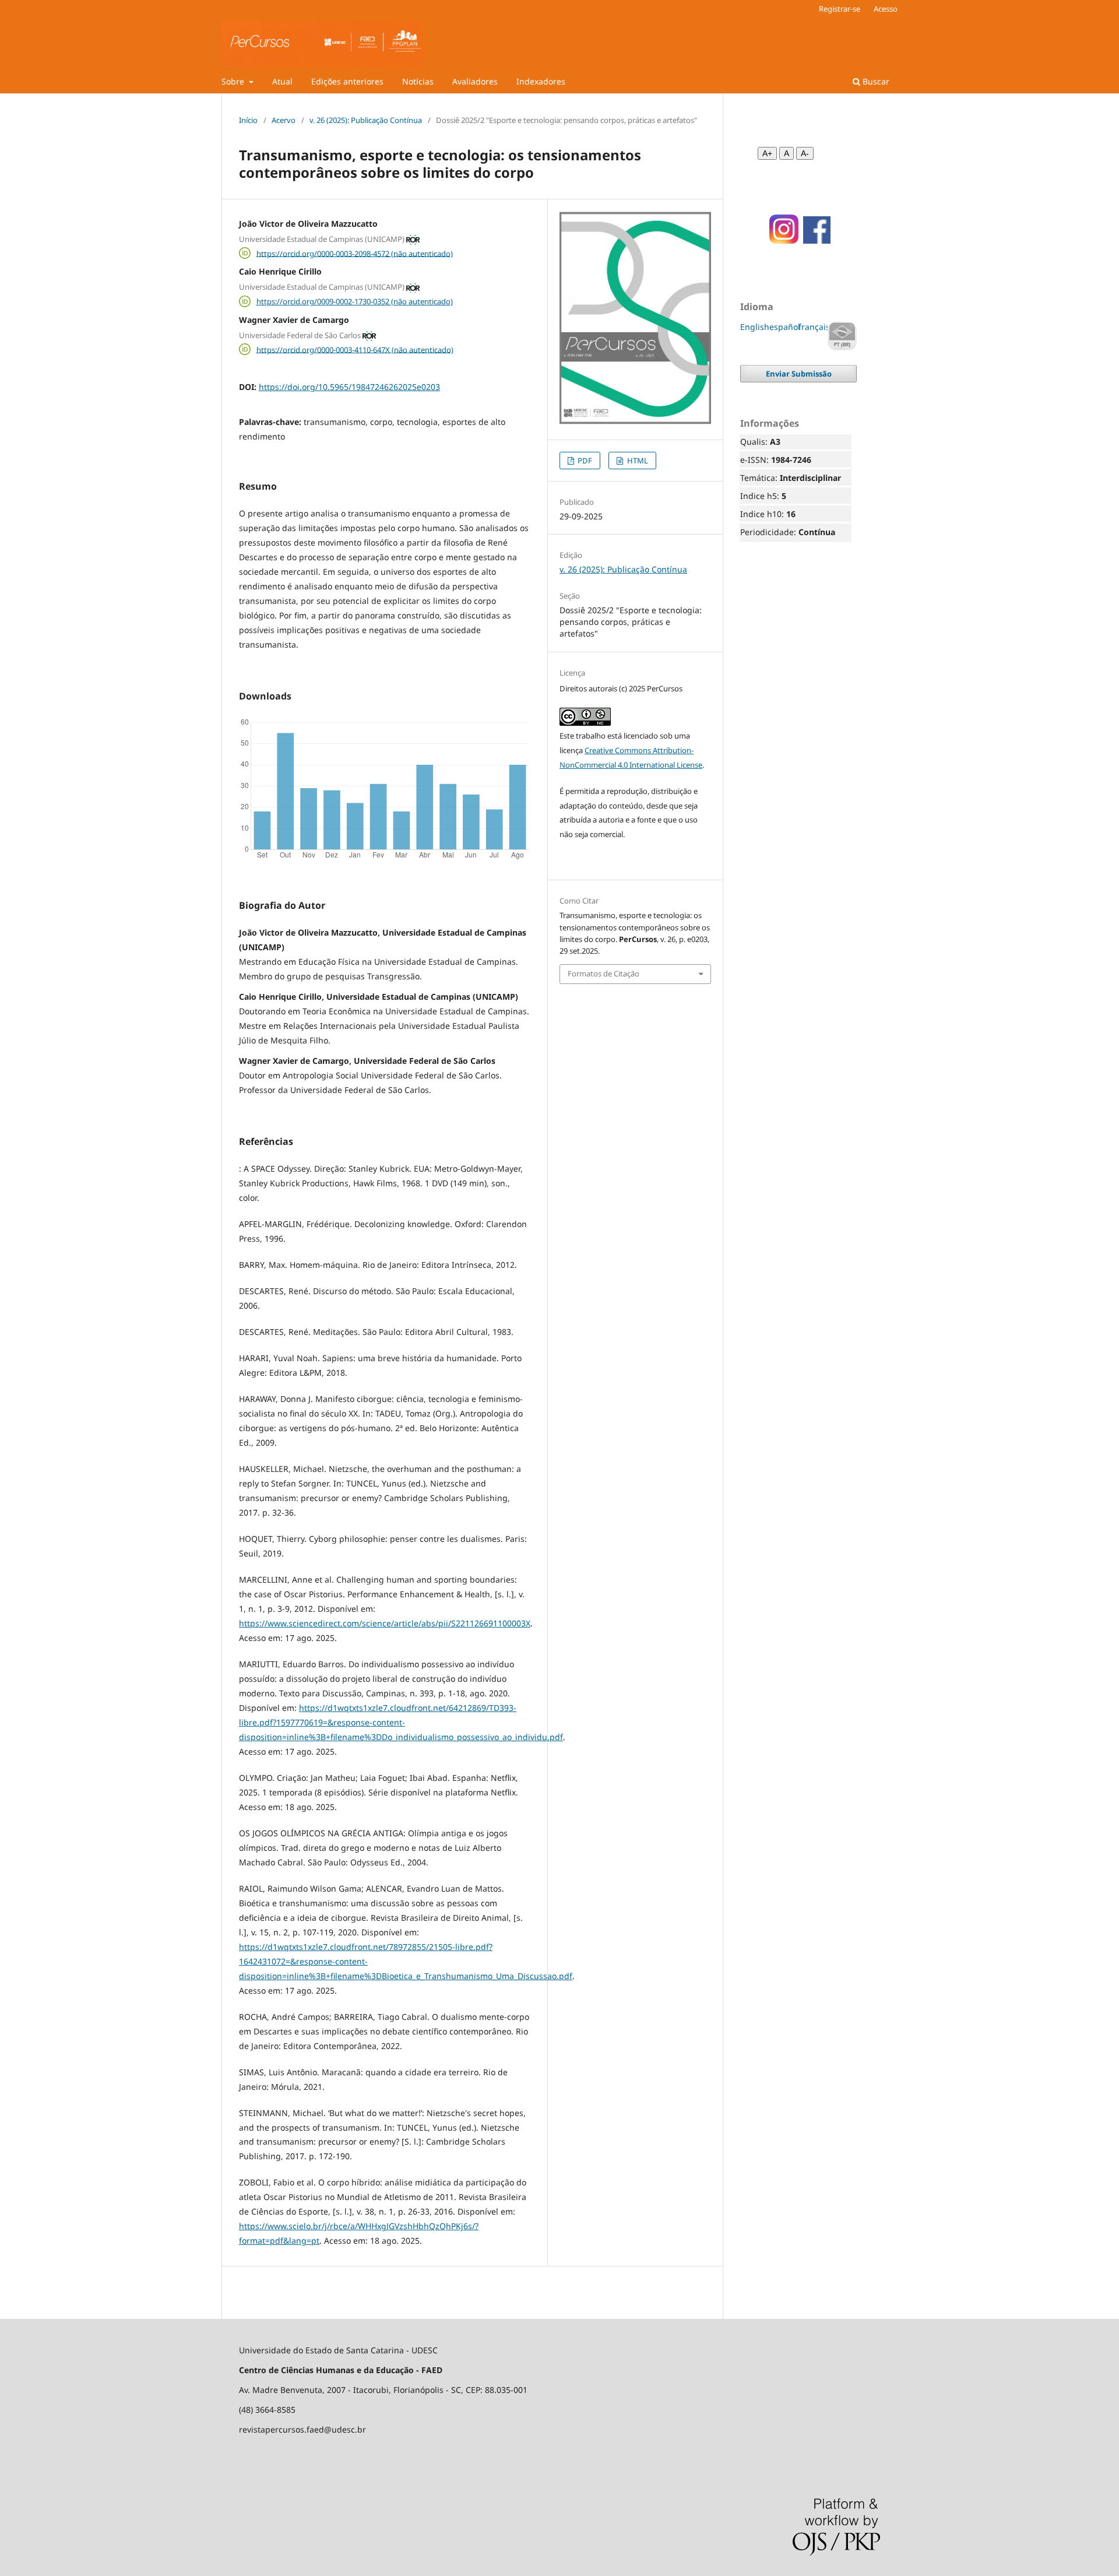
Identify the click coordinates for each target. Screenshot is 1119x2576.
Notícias (418, 81)
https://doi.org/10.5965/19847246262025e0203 (349, 387)
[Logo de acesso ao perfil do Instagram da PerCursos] (780, 240)
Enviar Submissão (799, 374)
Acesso (886, 9)
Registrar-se (840, 9)
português (842, 336)
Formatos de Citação (604, 974)
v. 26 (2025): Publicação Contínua (366, 120)
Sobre (234, 81)
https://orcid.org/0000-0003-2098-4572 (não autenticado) (355, 253)
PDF (584, 461)
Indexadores (541, 81)
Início (248, 120)
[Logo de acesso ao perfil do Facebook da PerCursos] (817, 240)
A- (805, 153)
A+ (767, 153)
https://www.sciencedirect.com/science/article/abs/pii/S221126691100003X (385, 1623)
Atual (282, 81)
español (785, 327)
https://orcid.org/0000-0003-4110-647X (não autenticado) (355, 349)
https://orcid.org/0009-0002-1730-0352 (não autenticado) (355, 301)
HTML (637, 461)
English (755, 327)
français (814, 327)
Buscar (875, 81)
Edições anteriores (347, 81)
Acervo (284, 120)
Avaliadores (475, 81)
